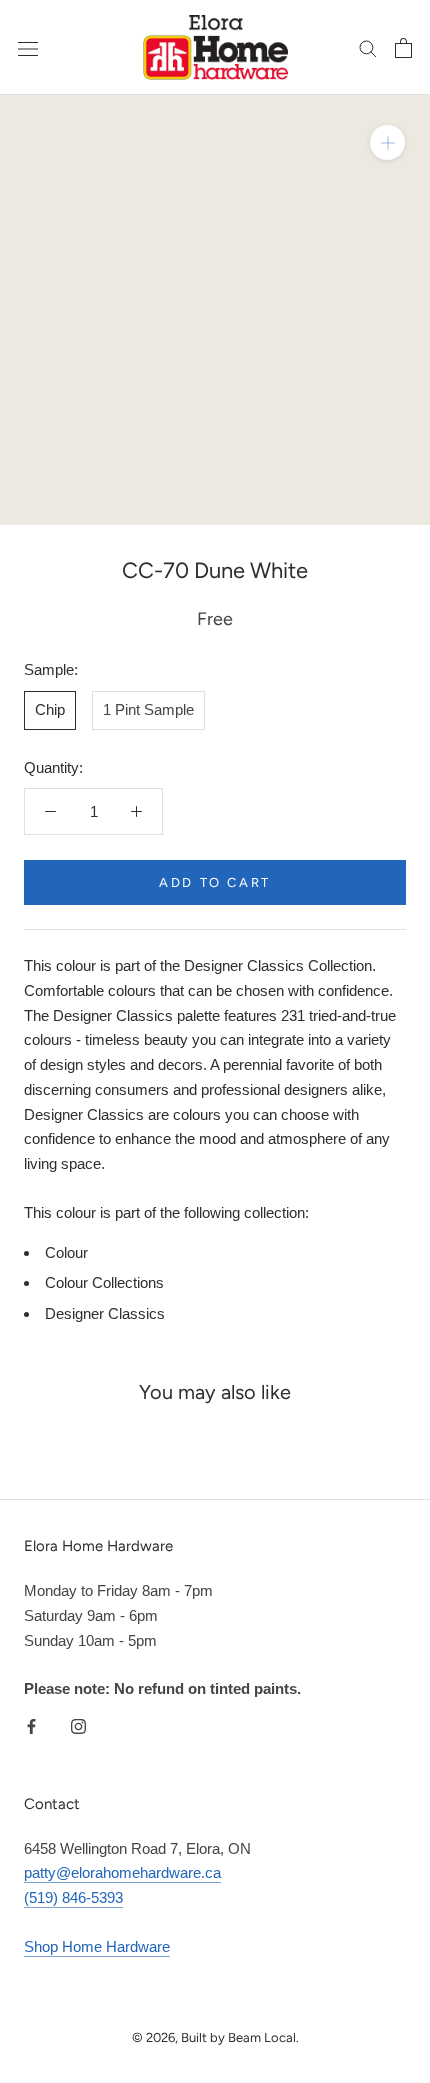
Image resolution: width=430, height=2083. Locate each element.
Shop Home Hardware (97, 1946)
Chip (50, 709)
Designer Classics (105, 1313)
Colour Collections (104, 1282)
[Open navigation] (28, 48)
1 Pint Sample (148, 709)
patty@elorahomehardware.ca (122, 1872)
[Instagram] (78, 1725)
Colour (66, 1252)
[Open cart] (403, 48)
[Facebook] (31, 1725)
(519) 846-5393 (73, 1897)
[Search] (368, 48)
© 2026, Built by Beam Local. (215, 2037)
